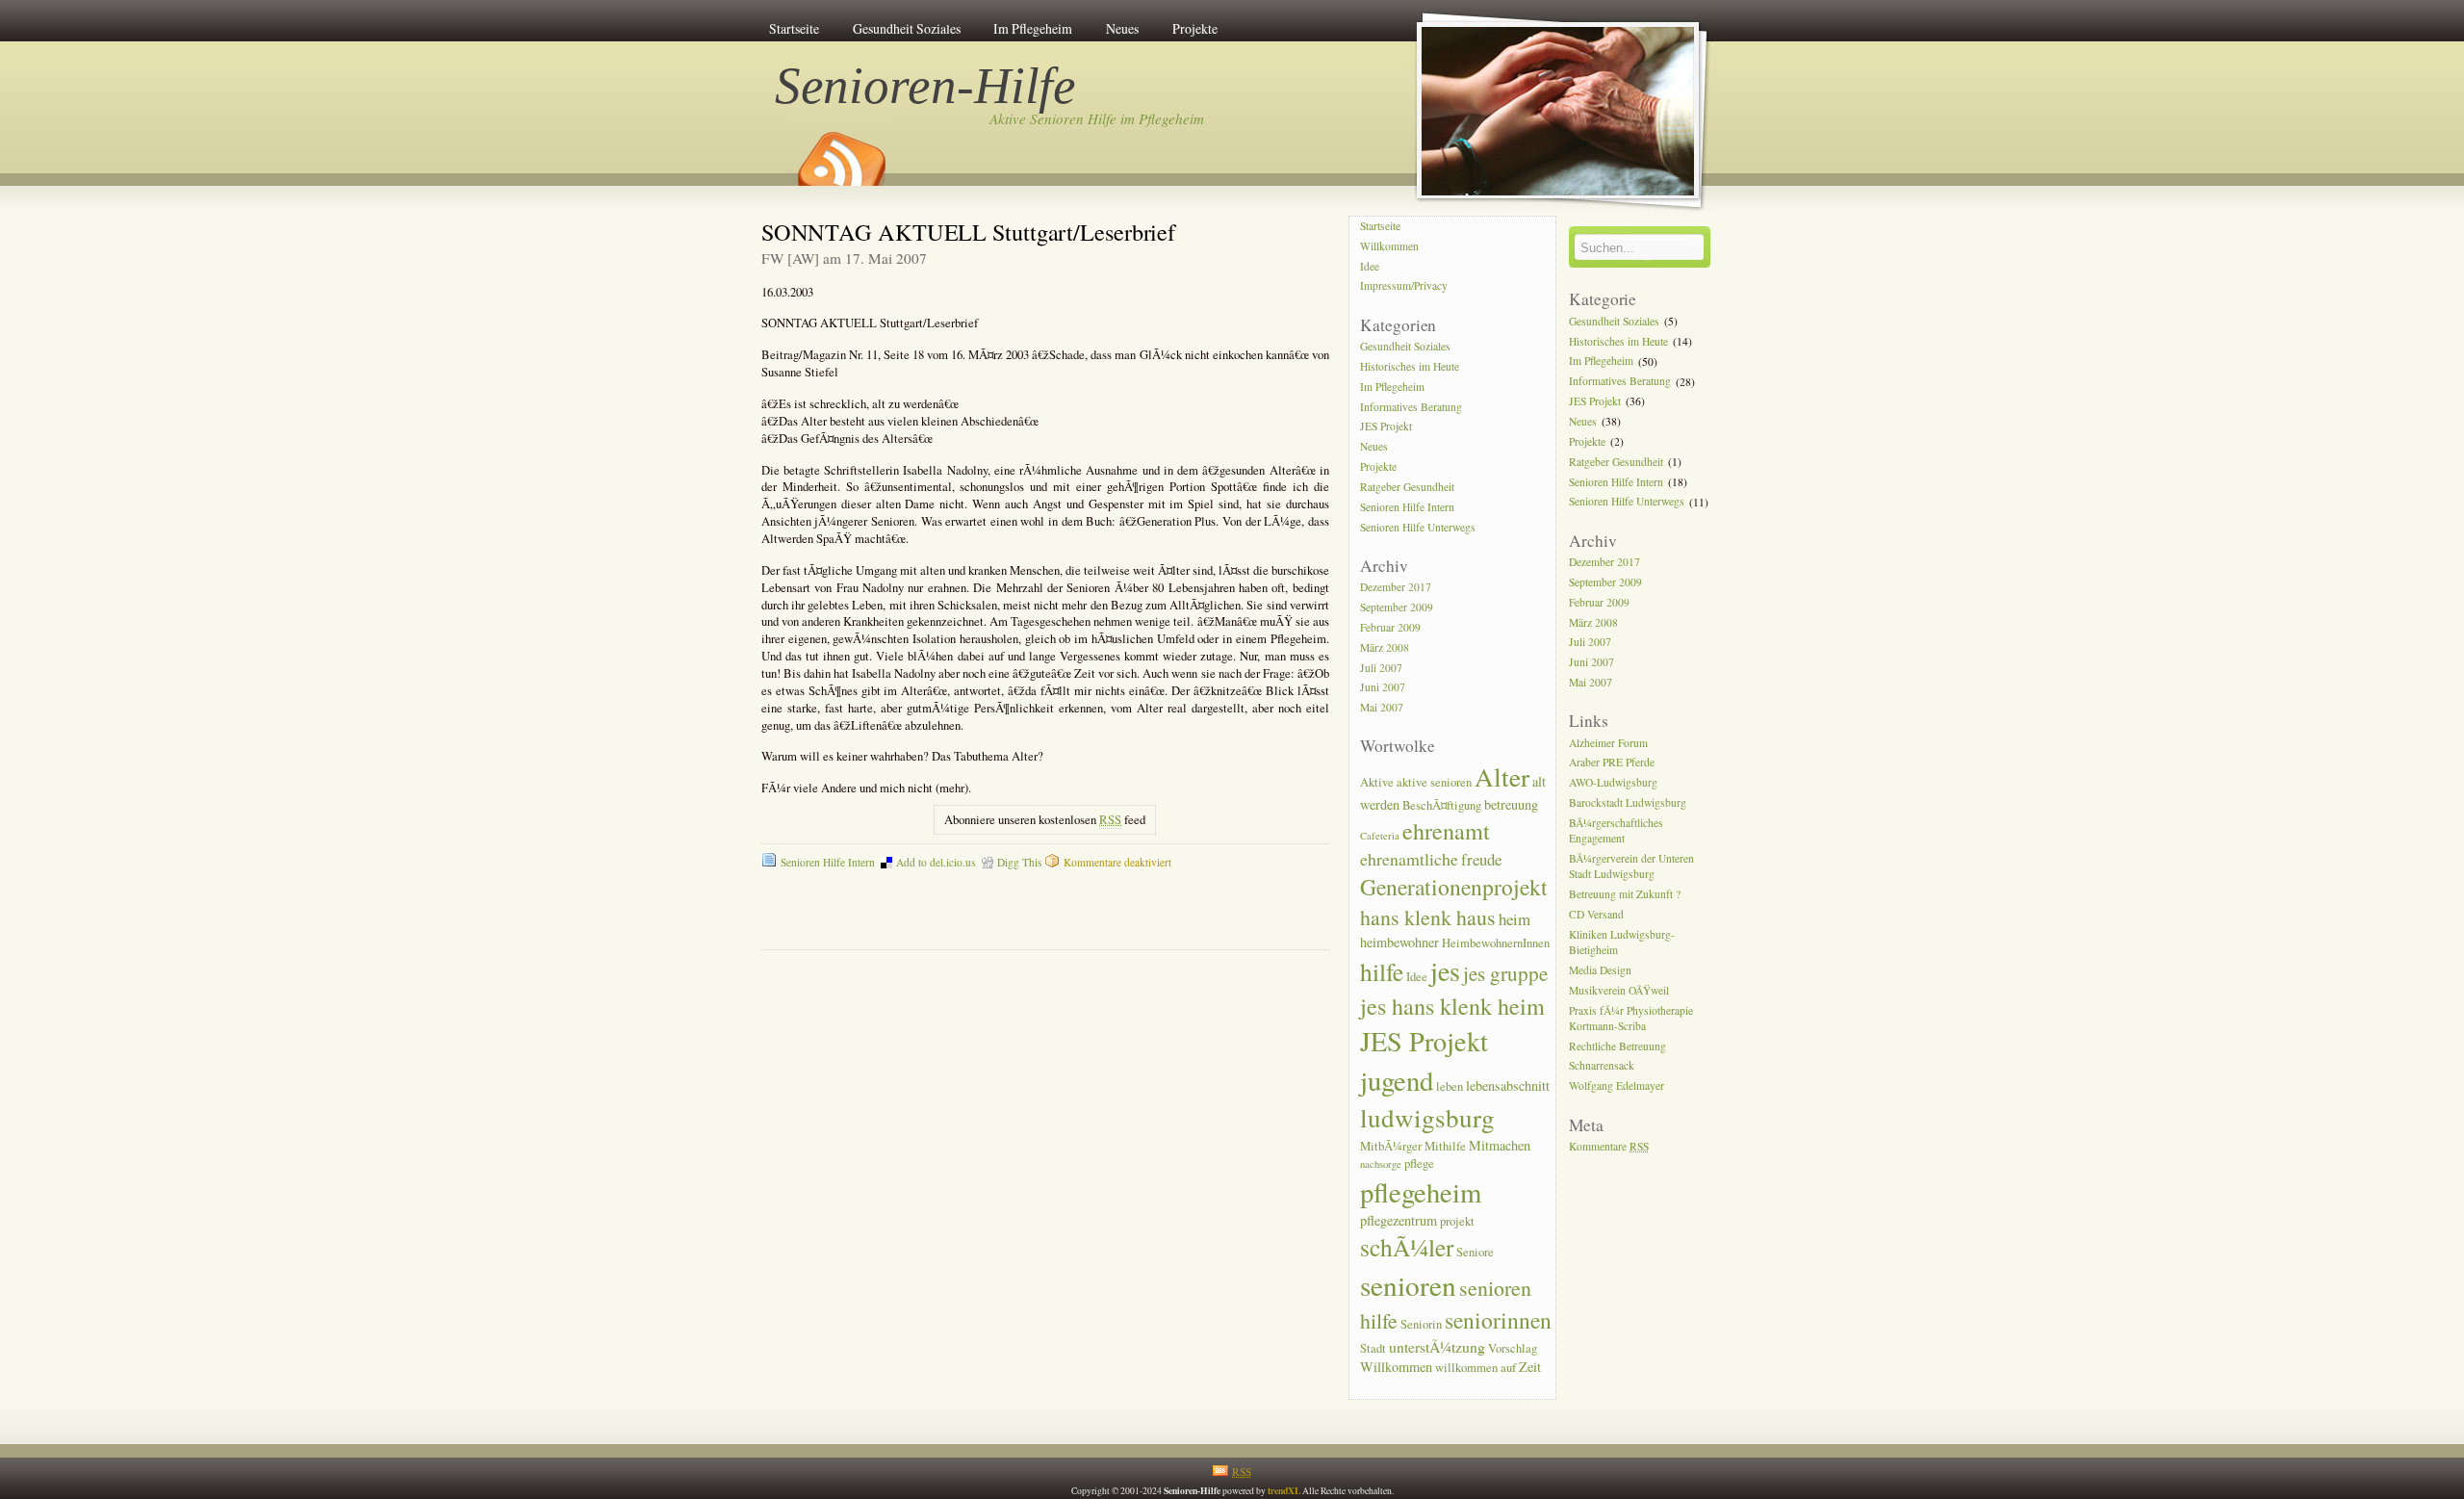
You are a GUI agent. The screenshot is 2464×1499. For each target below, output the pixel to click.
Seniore (1475, 1252)
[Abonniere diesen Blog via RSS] (840, 152)
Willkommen (1389, 246)
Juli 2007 (1381, 668)
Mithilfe (1445, 1146)
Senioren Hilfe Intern (828, 862)
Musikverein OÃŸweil (1619, 990)
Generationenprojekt (1454, 887)
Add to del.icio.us (936, 862)
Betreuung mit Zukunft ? (1625, 894)
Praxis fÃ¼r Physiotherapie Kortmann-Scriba (1631, 1018)
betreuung (1511, 804)
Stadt (1373, 1348)
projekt (1457, 1221)
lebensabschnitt (1508, 1085)
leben (1450, 1086)
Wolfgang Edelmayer (1617, 1086)
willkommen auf (1476, 1368)
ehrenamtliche (1409, 859)
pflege (1419, 1163)
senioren (1408, 1285)
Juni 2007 (1383, 688)
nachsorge (1381, 1164)
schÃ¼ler (1407, 1247)
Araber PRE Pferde (1612, 763)
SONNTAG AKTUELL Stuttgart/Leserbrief (968, 232)
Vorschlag (1513, 1348)
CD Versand (1596, 914)
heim (1514, 919)
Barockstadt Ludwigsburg (1628, 802)
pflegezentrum (1399, 1220)
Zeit (1530, 1367)
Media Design (1600, 970)
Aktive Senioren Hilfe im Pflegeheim (1097, 118)
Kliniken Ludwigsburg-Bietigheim (1622, 942)
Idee (1370, 266)
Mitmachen (1500, 1145)
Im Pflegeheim (1033, 28)
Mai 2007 (1382, 708)
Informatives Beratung (1411, 407)
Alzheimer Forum (1608, 743)
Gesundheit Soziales (907, 28)
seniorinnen (1498, 1320)
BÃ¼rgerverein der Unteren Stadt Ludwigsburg (1631, 866)
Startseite (794, 28)
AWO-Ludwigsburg (1613, 783)
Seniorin (1421, 1324)
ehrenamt (1446, 830)
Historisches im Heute (1410, 366)
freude (1481, 859)
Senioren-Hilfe (926, 86)
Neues (1122, 28)
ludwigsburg (1427, 1117)
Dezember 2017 (1396, 587)
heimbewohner (1399, 942)
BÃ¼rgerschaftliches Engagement (1616, 830)
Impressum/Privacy (1404, 286)
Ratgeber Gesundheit (1407, 487)
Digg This (1019, 862)
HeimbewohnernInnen (1496, 943)
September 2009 (1397, 607)
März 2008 (1385, 647)
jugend (1397, 1080)
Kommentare (1609, 1146)
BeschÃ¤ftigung (1442, 805)
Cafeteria (1380, 836)
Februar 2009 (1390, 627)
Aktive (1377, 782)
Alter (1502, 776)
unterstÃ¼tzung (1437, 1346)
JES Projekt (1386, 427)
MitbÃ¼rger (1391, 1146)
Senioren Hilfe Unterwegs (1418, 527)
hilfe (1382, 971)
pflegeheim (1421, 1192)
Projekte (1195, 28)
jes (1445, 970)
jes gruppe (1505, 973)
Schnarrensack (1602, 1066)
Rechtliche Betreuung (1617, 1046)
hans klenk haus (1428, 917)
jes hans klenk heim (1452, 1006)
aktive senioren (1434, 782)
